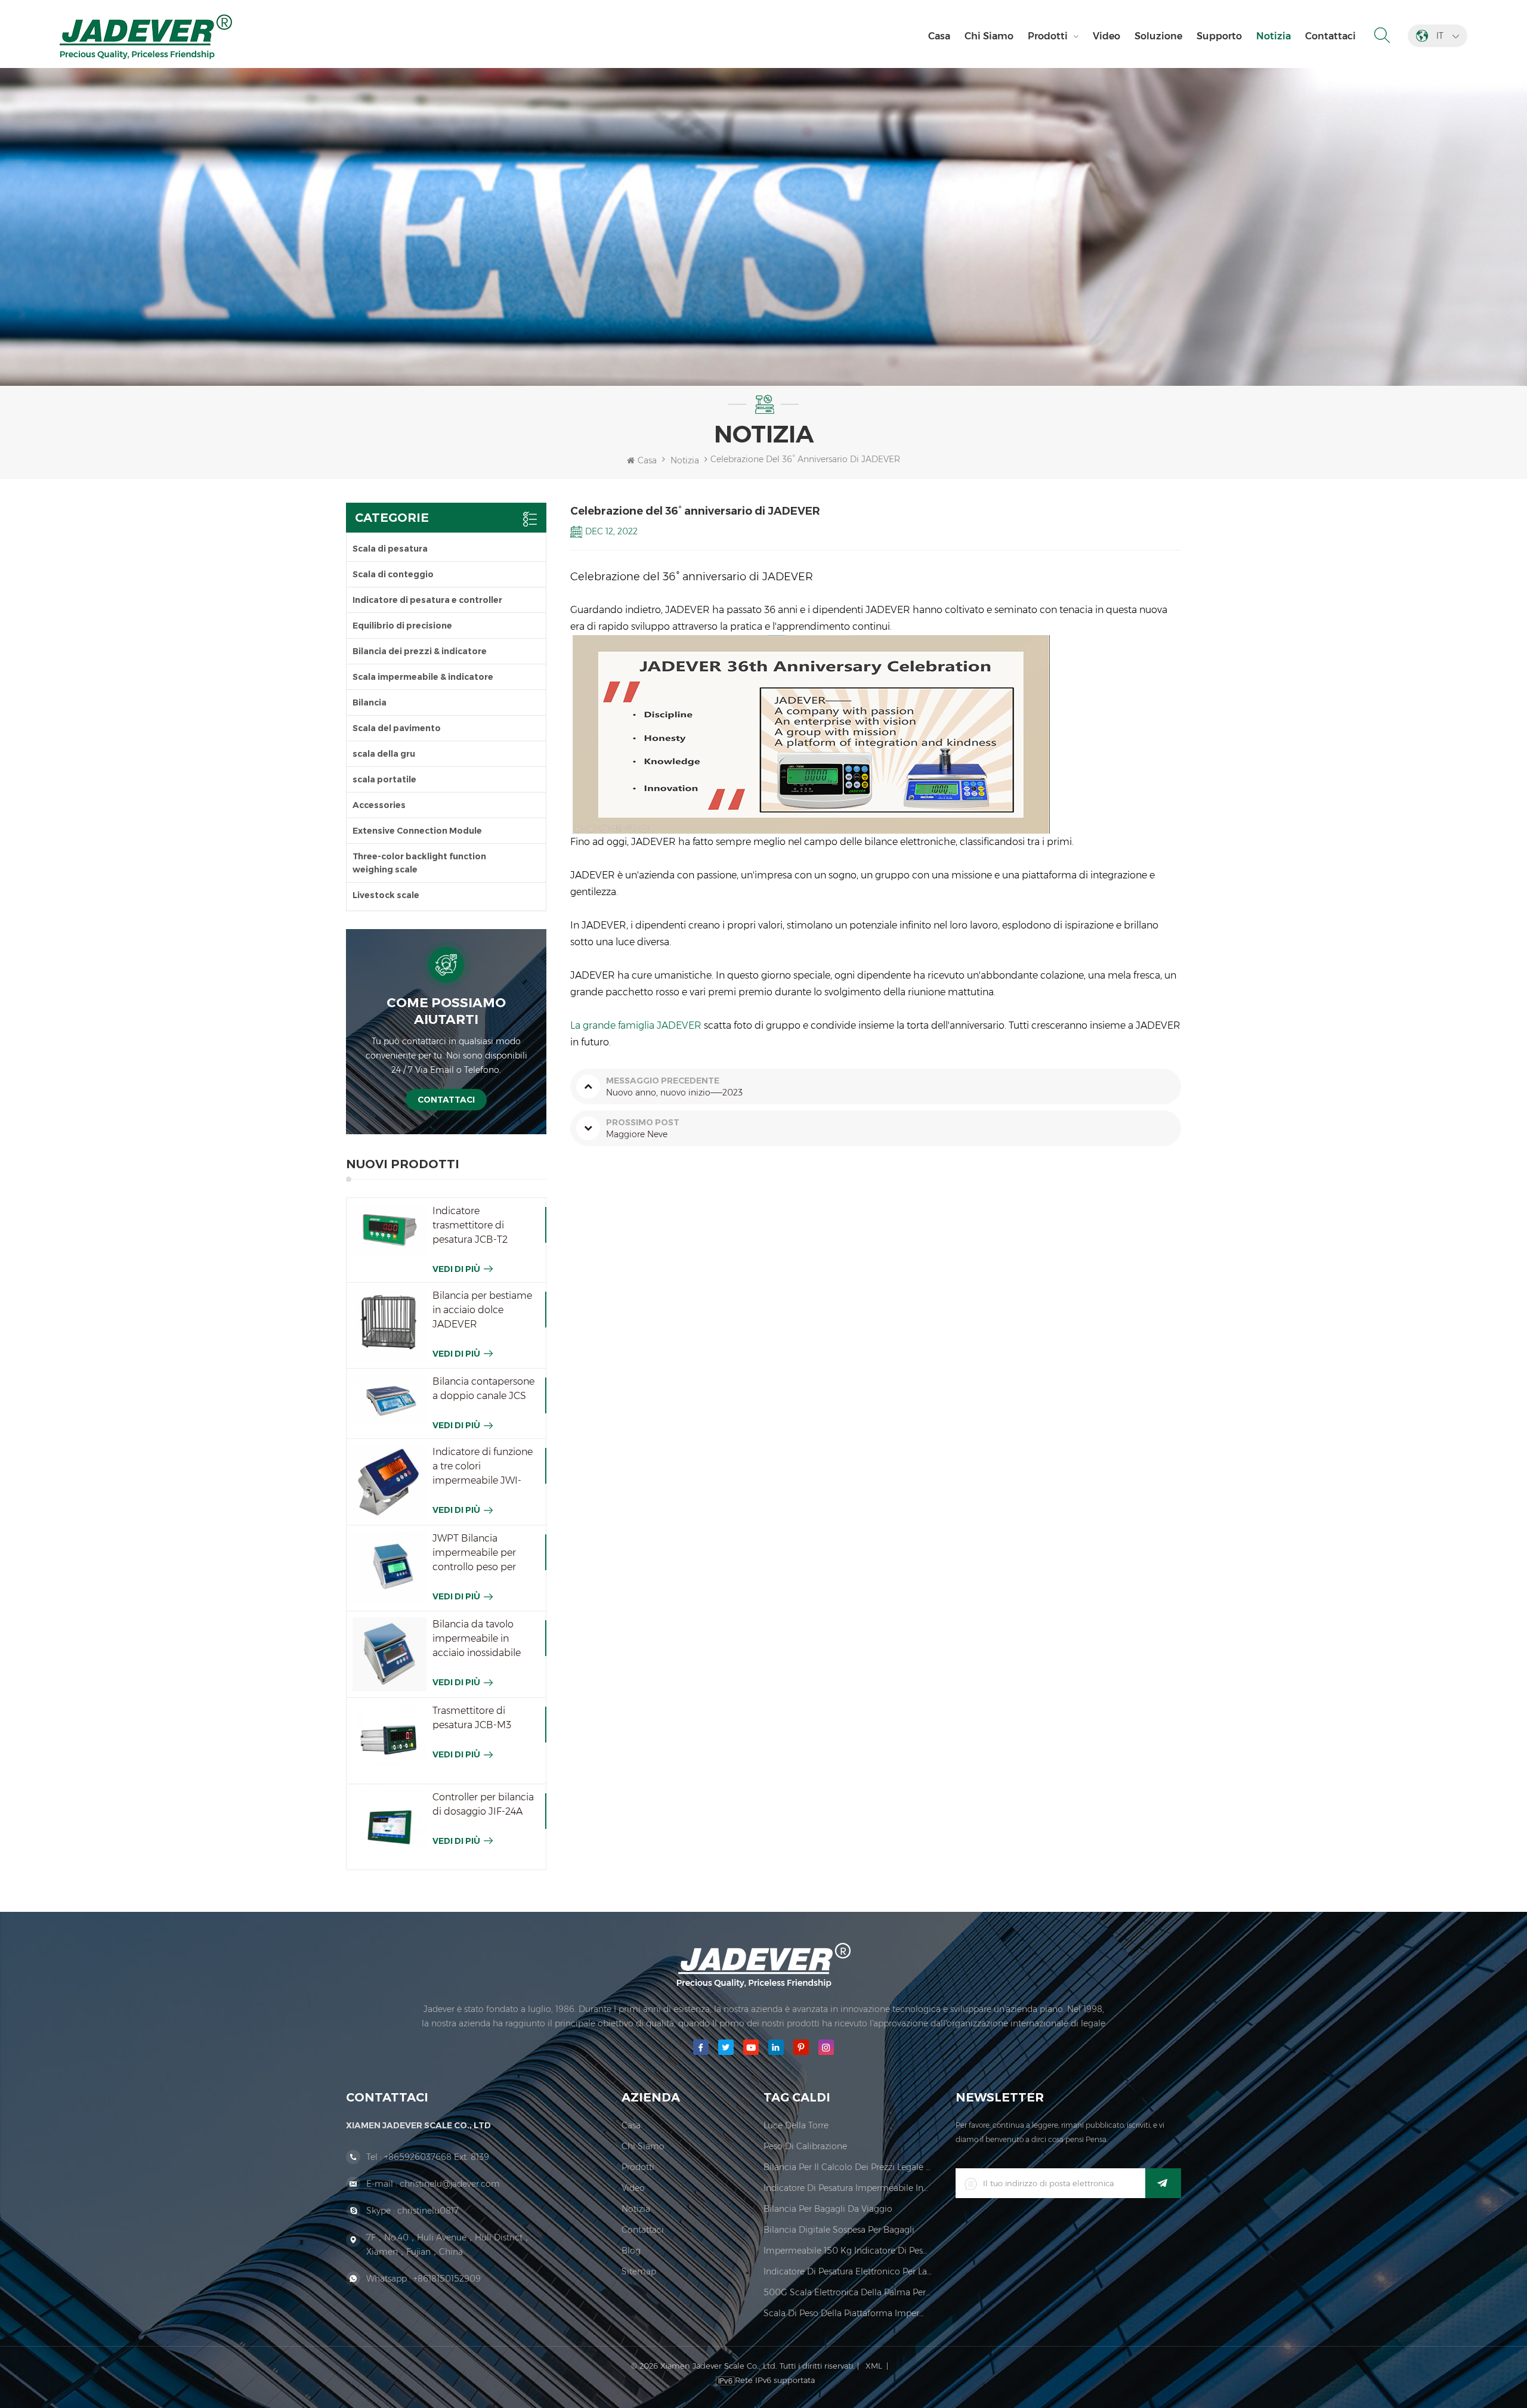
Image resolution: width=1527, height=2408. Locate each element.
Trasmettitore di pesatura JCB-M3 (472, 1718)
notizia (1273, 36)
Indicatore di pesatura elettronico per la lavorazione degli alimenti (848, 2271)
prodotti (638, 2167)
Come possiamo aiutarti (446, 1011)
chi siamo (989, 36)
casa (631, 2125)
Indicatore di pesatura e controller (427, 600)
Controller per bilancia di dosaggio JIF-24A (483, 1804)
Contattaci (1330, 36)
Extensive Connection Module (417, 831)
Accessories (379, 805)
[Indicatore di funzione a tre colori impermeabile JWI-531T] (390, 1482)
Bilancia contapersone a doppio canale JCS (483, 1389)
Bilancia (370, 702)
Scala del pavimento (397, 728)
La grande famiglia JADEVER (636, 1025)
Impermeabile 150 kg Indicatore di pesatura (848, 2251)
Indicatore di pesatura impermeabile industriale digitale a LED (848, 2188)
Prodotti (1048, 36)
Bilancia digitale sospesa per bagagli (839, 2230)
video (1106, 36)
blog (631, 2251)
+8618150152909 (447, 2279)
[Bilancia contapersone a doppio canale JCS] (390, 1399)
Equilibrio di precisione (402, 626)
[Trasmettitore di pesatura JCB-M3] (390, 1741)
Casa (939, 36)
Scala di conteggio (393, 574)
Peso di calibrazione (805, 2146)
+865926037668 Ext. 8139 (437, 2157)
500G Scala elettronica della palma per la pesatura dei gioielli (848, 2292)
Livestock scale (386, 895)
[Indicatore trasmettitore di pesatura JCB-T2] (390, 1230)
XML (874, 2366)
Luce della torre (796, 2125)
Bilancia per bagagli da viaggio (828, 2209)
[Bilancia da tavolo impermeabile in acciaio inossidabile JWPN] (390, 1654)
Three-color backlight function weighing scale (419, 863)
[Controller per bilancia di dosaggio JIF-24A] (390, 1827)
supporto (1219, 36)
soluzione (1158, 36)
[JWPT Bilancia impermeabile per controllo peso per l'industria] (390, 1568)
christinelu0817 (428, 2211)
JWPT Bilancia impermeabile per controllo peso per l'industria (474, 1553)
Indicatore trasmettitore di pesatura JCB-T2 (470, 1225)
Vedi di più (456, 1269)
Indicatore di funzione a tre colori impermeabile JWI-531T (483, 1467)
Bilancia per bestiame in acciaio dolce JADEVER (482, 1310)
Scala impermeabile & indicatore (423, 677)
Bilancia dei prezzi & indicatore (420, 651)
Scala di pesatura (390, 549)
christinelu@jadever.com (450, 2184)
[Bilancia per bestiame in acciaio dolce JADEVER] (390, 1326)
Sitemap (639, 2271)
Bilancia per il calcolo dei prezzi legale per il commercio (848, 2167)
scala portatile (384, 779)
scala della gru (384, 754)
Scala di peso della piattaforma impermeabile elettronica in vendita (848, 2313)
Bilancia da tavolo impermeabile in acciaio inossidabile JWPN (477, 1639)
